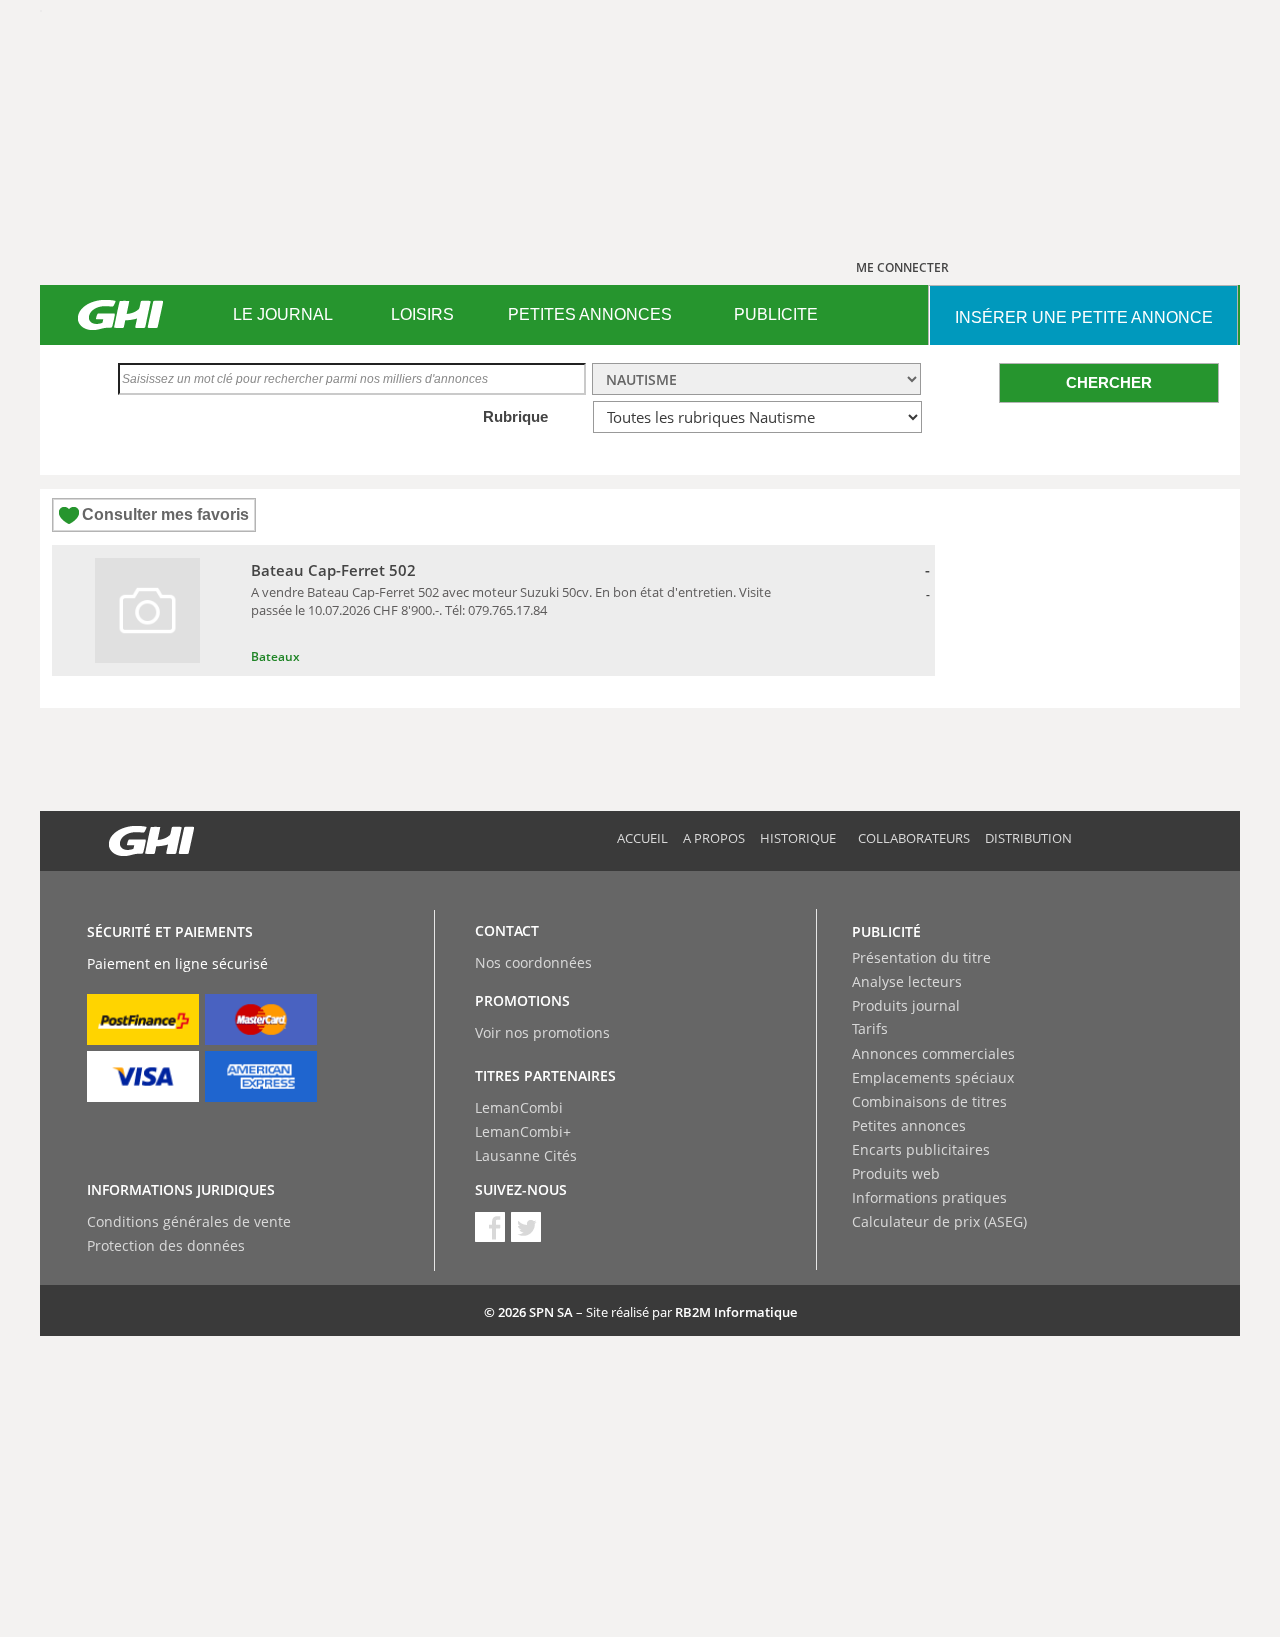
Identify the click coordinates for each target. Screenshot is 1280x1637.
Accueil (642, 838)
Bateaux (275, 656)
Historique (798, 838)
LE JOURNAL (283, 314)
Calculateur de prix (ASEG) (939, 1221)
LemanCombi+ (523, 1131)
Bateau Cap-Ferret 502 (333, 570)
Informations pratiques (929, 1197)
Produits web (896, 1173)
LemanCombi (519, 1107)
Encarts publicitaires (921, 1149)
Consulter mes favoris (165, 514)
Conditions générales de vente (189, 1221)
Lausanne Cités (526, 1155)
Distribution (1028, 838)
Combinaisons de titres (929, 1101)
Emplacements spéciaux (933, 1077)
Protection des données (166, 1245)
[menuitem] (282, 315)
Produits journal (906, 1005)
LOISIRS (422, 314)
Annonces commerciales (933, 1053)
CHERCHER (1109, 382)
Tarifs (870, 1028)
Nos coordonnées (533, 962)
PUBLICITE (776, 314)
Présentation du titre (921, 957)
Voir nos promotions (542, 1032)
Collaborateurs (914, 838)
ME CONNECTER (902, 267)
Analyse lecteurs (907, 981)
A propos (714, 838)
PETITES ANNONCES (590, 314)
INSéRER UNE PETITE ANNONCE (1084, 317)
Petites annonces (909, 1125)
